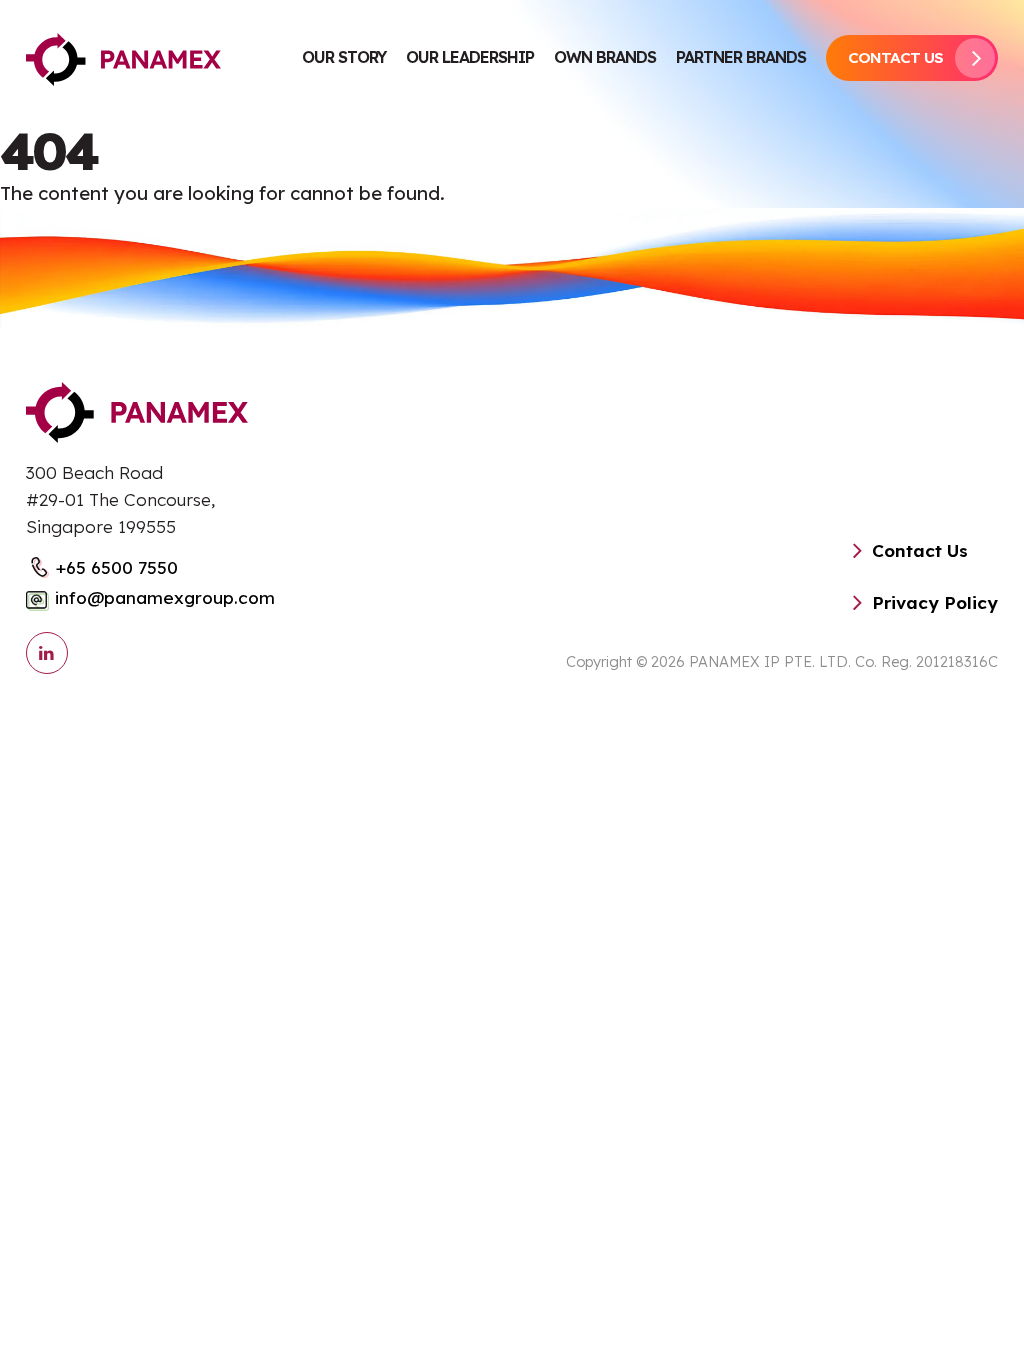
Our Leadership (470, 57)
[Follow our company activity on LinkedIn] (47, 653)
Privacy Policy (935, 602)
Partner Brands (741, 57)
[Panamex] (123, 58)
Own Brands (605, 57)
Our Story (344, 57)
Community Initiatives (344, 181)
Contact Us (895, 57)
